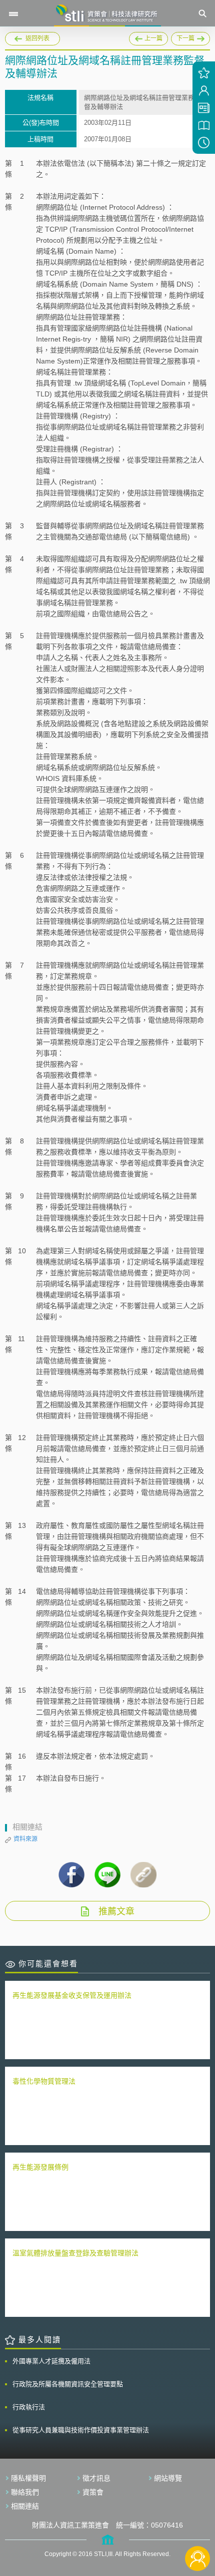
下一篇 (183, 37)
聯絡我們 (25, 2492)
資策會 (93, 2492)
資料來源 (25, 1839)
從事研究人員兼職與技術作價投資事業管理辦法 (81, 2430)
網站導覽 (168, 2478)
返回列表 (37, 38)
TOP (198, 2525)
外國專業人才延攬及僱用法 (51, 2361)
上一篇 (154, 37)
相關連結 (25, 2506)
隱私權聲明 (28, 2478)
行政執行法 (29, 2407)
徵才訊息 (96, 2478)
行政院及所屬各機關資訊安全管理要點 (68, 2384)
